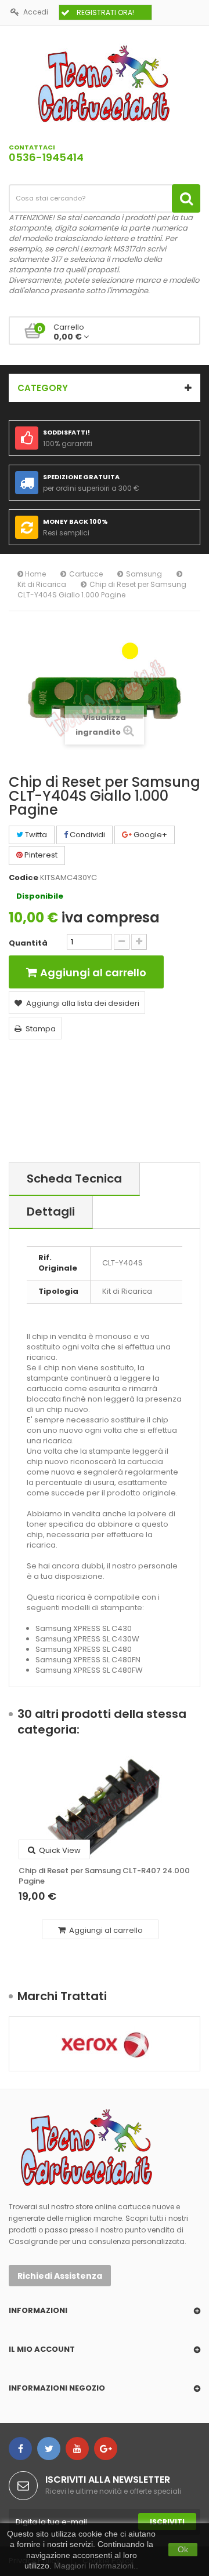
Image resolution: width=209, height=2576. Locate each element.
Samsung (144, 574)
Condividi (87, 835)
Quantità (28, 943)
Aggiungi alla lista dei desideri (83, 1003)
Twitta (35, 835)
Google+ (149, 835)
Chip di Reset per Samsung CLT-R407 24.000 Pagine (104, 1876)
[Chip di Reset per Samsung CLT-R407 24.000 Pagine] (105, 1808)
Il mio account (42, 2349)
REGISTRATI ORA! (105, 12)
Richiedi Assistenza (60, 2276)
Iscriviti (167, 2522)
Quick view (59, 1850)
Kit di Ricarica (42, 584)
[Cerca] (186, 198)
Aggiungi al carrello (105, 1930)
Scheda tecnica (74, 1178)
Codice (24, 878)
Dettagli (51, 1212)
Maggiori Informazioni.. (96, 2566)
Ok (183, 2549)
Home (35, 574)
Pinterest (40, 855)
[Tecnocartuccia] (105, 83)
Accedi (36, 12)
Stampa (41, 1029)
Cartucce (86, 574)
